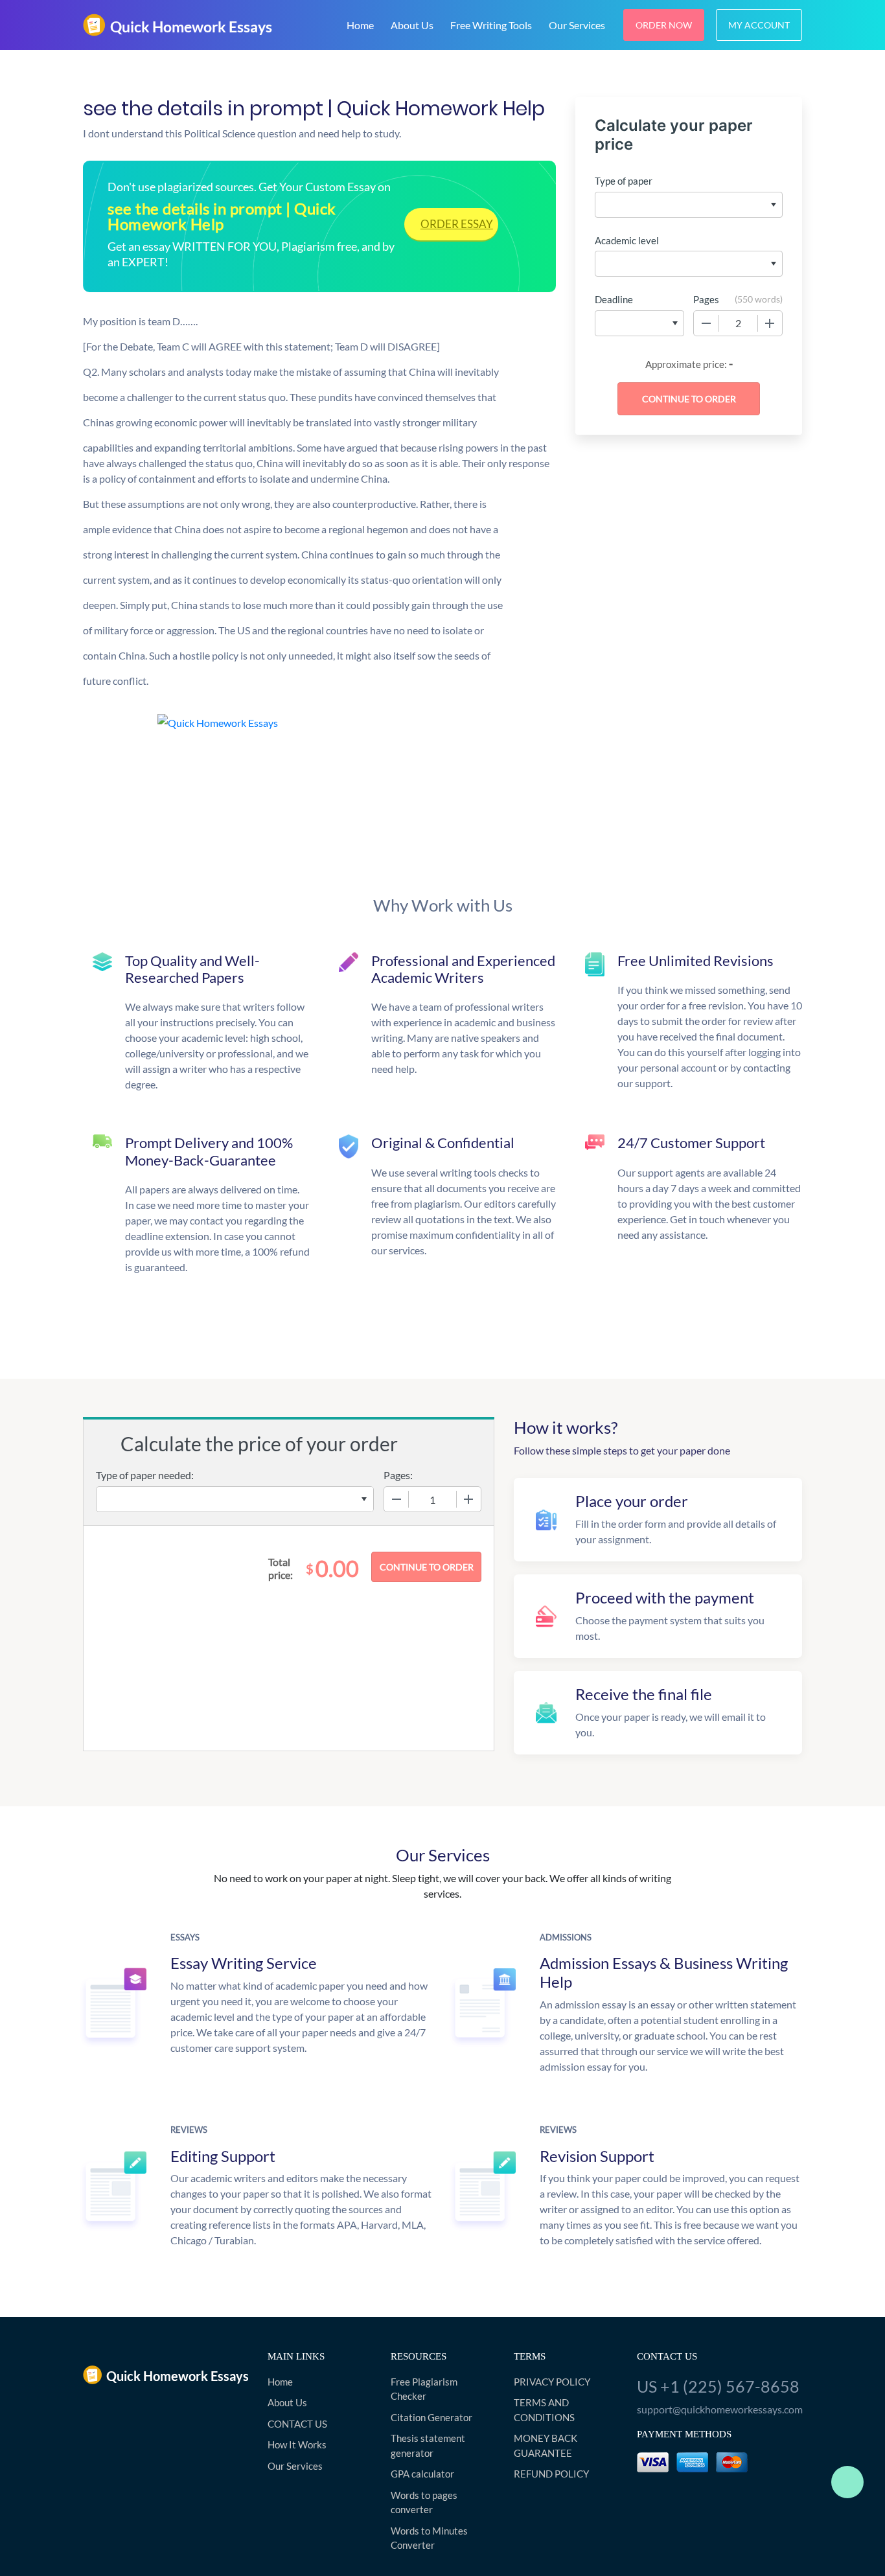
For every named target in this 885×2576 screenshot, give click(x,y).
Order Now (664, 25)
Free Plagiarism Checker (424, 2389)
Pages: (398, 1475)
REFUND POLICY (551, 2474)
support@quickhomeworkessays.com (719, 2409)
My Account (759, 25)
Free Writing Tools (491, 25)
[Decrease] (706, 323)
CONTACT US (297, 2424)
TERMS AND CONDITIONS (544, 2410)
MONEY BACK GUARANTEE (546, 2445)
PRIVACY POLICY (552, 2382)
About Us (412, 25)
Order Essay (457, 224)
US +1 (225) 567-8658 (718, 2386)
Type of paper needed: (145, 1475)
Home (360, 25)
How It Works (297, 2444)
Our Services (577, 25)
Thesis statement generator (428, 2445)
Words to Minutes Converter (429, 2538)
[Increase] (770, 323)
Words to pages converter (424, 2502)
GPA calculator (422, 2474)
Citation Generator (431, 2417)
